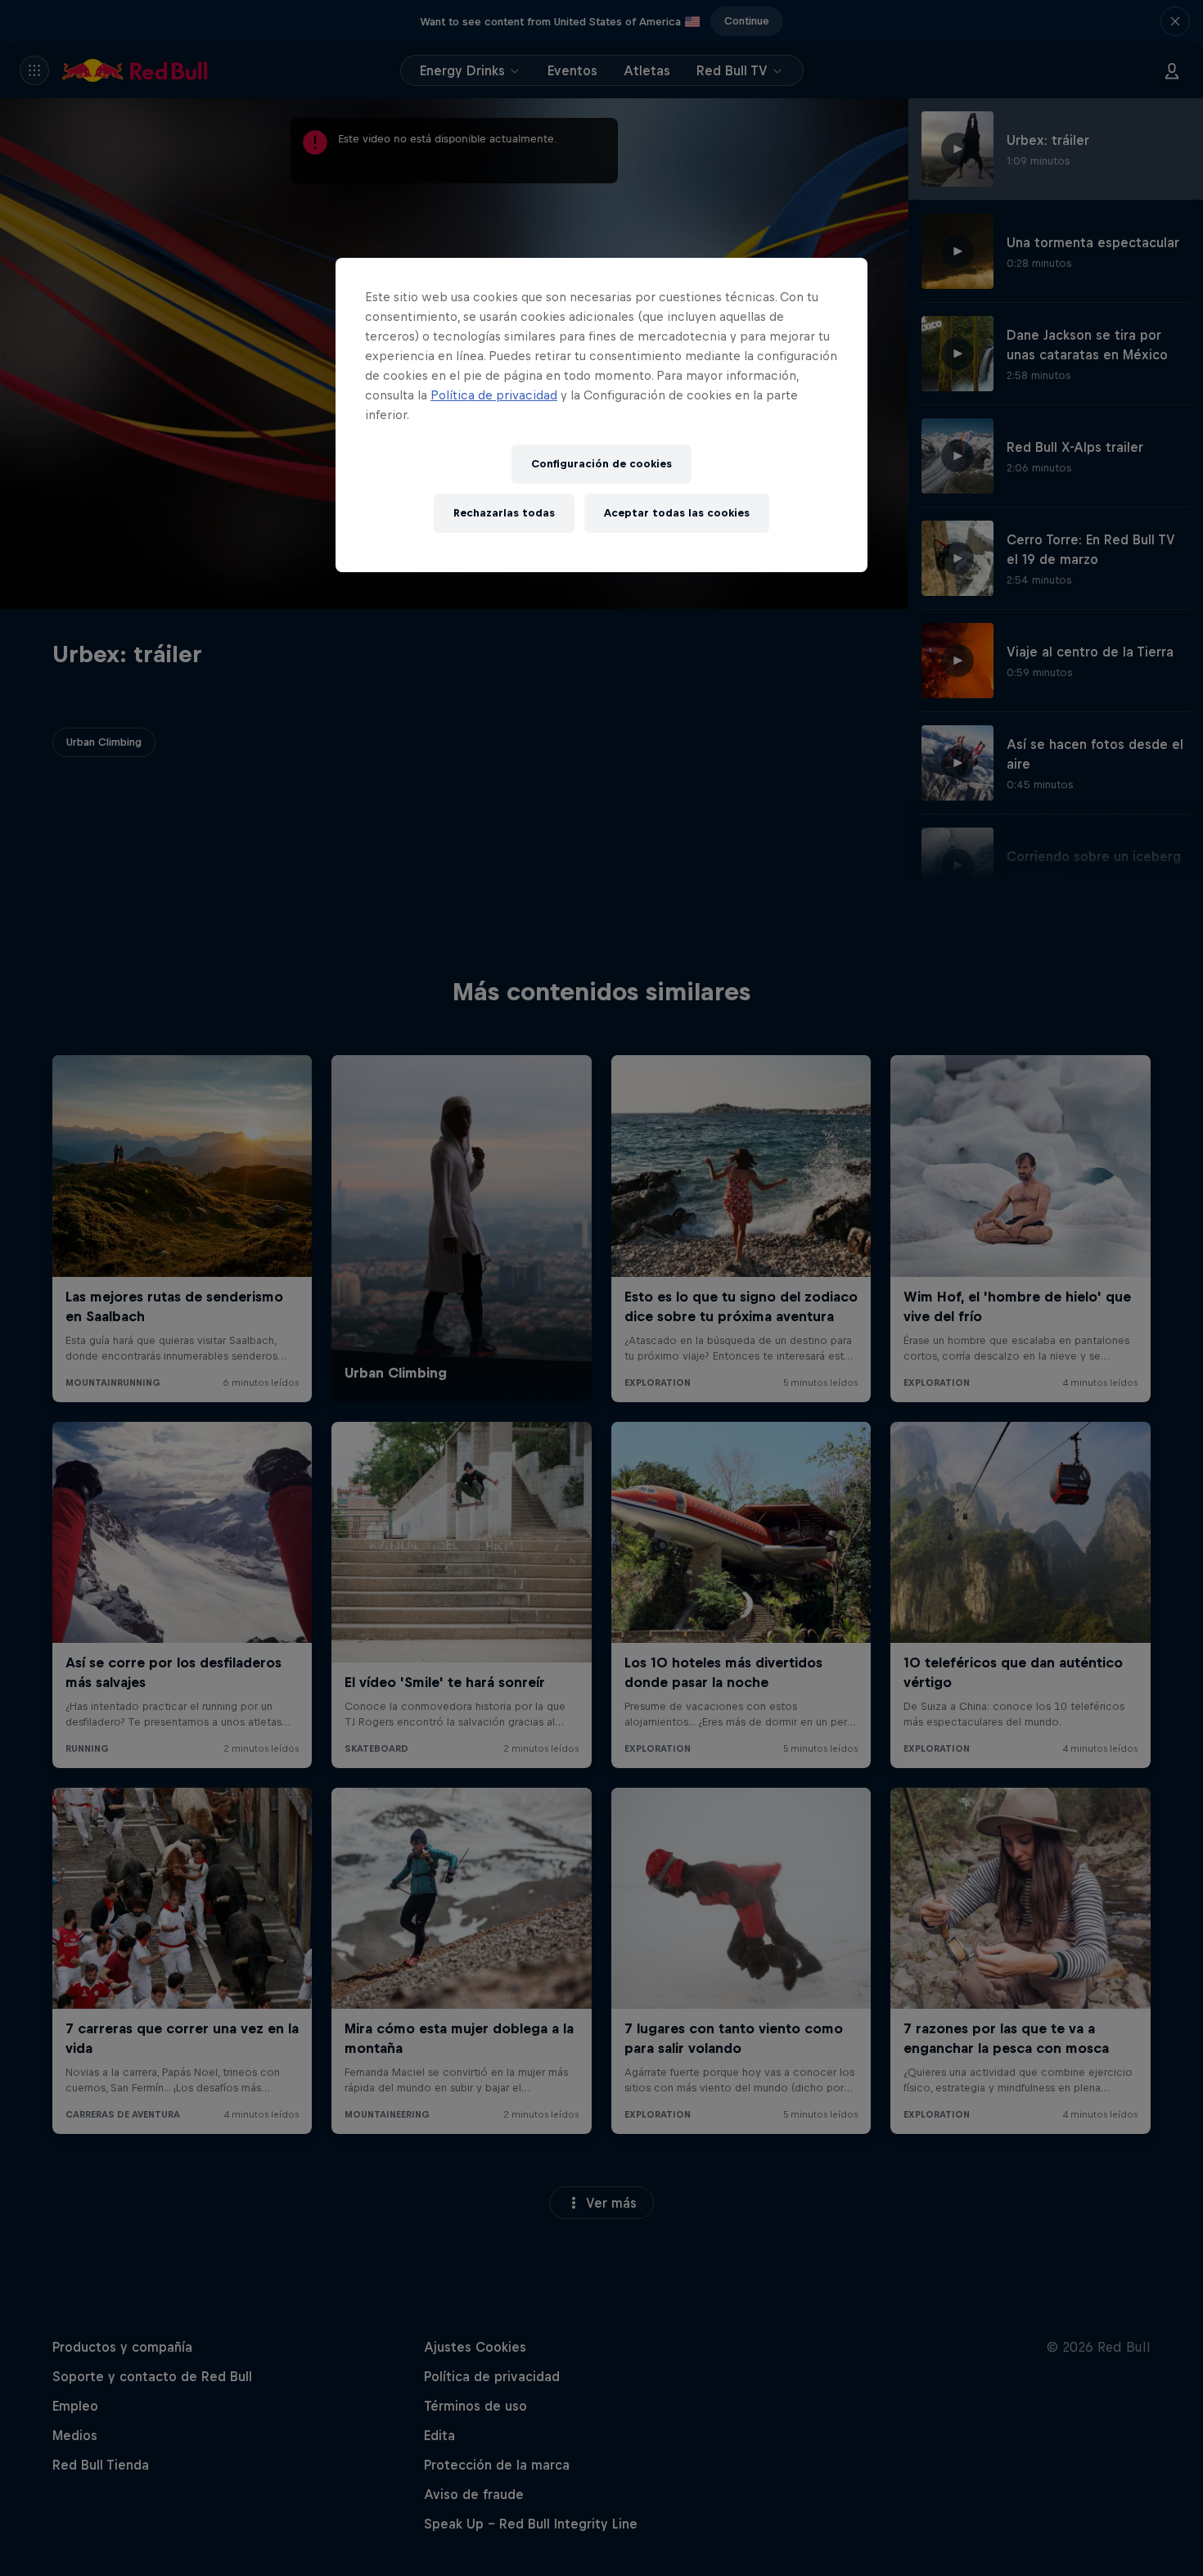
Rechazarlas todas (504, 513)
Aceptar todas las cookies (677, 513)
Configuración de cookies (601, 464)
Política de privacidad (494, 395)
